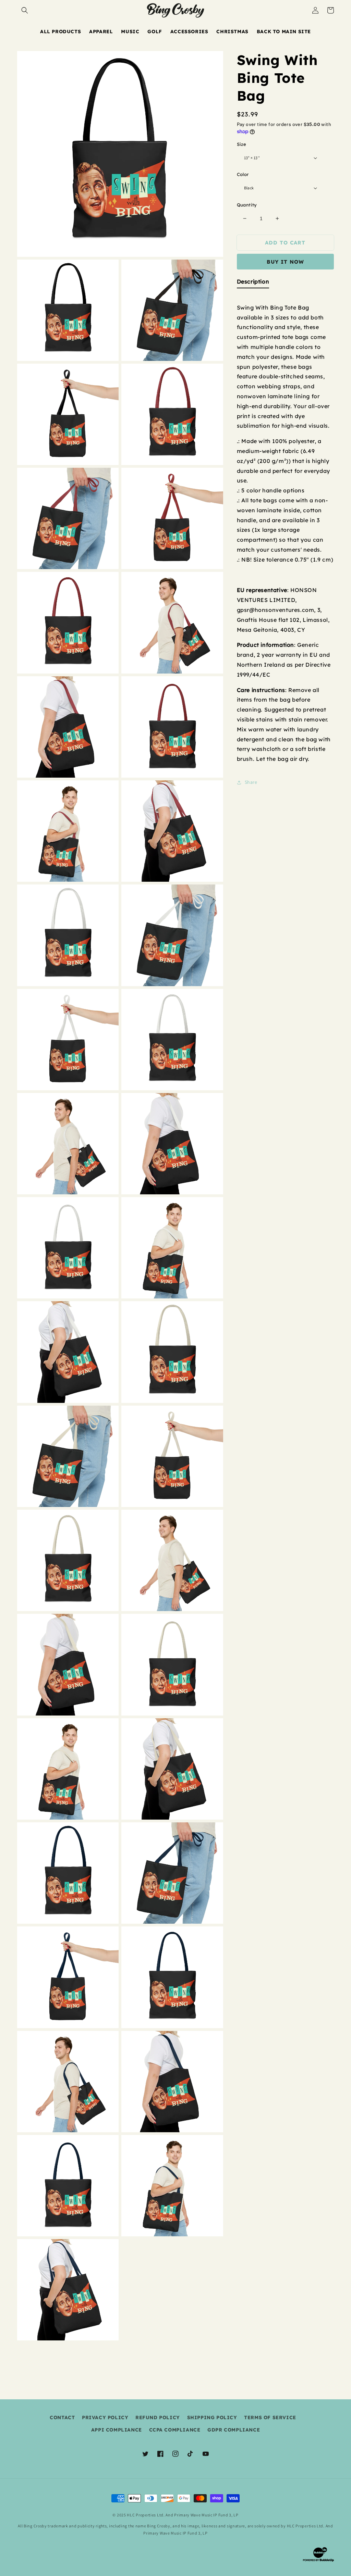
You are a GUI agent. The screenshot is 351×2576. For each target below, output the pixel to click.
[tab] (253, 283)
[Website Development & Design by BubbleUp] (318, 2561)
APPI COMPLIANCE (117, 2430)
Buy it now (285, 262)
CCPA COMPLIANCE (175, 2430)
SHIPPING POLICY (212, 2417)
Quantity (247, 205)
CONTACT (62, 2417)
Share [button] (251, 782)
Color (243, 174)
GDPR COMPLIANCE (234, 2430)
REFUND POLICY (158, 2417)
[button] (25, 10)
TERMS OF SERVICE (270, 2417)
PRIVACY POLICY (105, 2417)
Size (242, 144)
